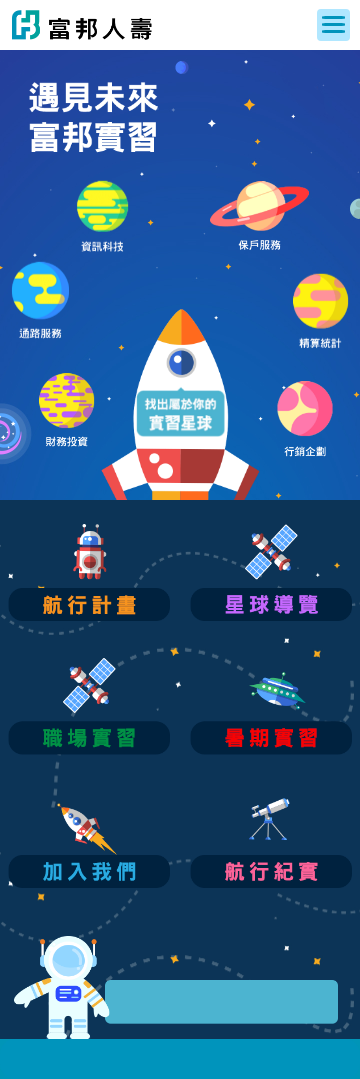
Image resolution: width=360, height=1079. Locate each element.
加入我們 (89, 839)
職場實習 (89, 705)
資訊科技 (102, 220)
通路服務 (40, 301)
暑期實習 (271, 705)
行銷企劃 (305, 420)
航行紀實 (271, 839)
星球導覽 (271, 572)
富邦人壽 (82, 25)
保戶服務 (260, 220)
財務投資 (67, 412)
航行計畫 (89, 572)
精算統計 (321, 312)
